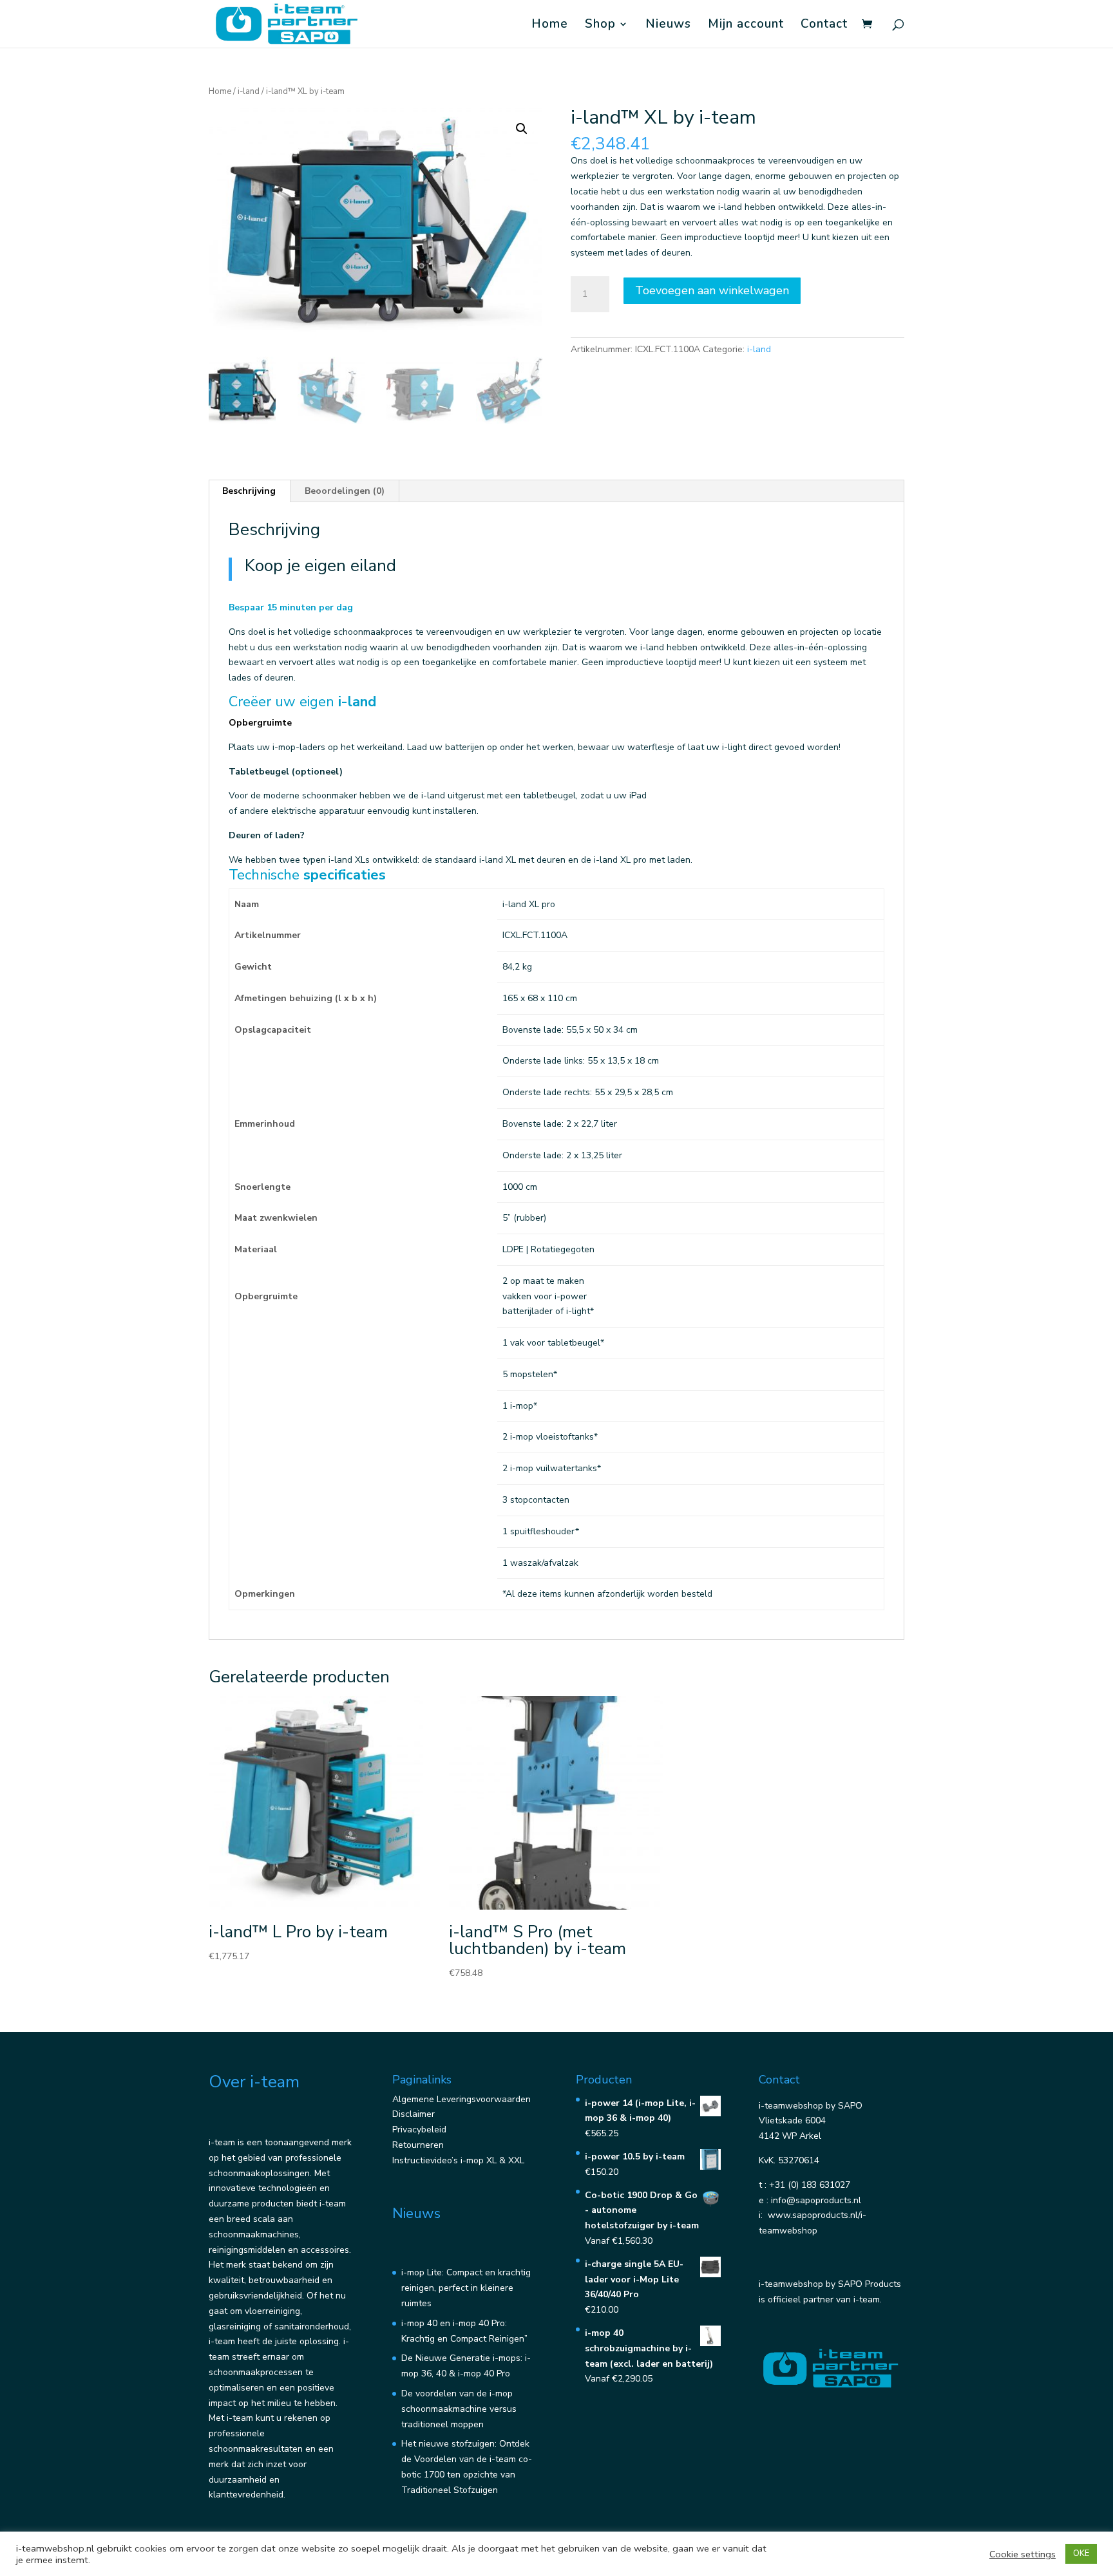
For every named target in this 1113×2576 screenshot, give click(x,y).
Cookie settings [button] (1023, 2554)
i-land (249, 91)
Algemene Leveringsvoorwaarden (461, 2099)
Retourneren (418, 2145)
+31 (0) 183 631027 (810, 2185)
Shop (600, 26)
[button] (522, 129)
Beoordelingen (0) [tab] (345, 491)
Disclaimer (414, 2114)
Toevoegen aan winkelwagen (712, 290)
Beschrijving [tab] (249, 491)
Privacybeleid (419, 2129)
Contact (824, 26)
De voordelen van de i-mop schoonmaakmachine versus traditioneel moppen (459, 2409)
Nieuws (668, 26)
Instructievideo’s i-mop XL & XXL (458, 2160)
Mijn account (746, 26)
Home (550, 26)
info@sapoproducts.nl (816, 2200)
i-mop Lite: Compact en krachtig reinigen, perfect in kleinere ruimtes (466, 2288)
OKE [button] (1081, 2553)
